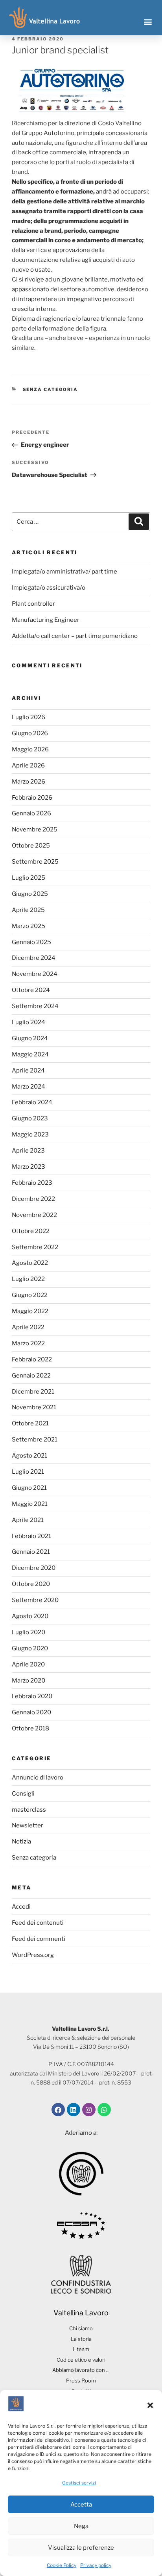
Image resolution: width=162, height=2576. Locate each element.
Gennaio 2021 (31, 1552)
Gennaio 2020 (31, 1712)
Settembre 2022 (35, 1247)
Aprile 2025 (28, 910)
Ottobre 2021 (30, 1423)
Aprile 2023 (28, 1151)
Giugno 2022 (30, 1295)
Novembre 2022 (34, 1215)
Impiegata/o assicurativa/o (49, 588)
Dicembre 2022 (33, 1199)
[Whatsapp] (104, 2110)
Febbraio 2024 (32, 1102)
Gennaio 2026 (31, 813)
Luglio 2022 (28, 1279)
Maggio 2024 (30, 1054)
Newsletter (28, 1825)
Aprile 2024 (28, 1071)
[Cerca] (139, 522)
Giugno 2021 (29, 1488)
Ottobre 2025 (31, 846)
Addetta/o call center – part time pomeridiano (75, 636)
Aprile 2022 (28, 1327)
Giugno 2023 (30, 1118)
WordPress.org (33, 1955)
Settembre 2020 (35, 1600)
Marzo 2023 (29, 1167)
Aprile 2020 (28, 1664)
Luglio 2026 (29, 717)
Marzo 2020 (29, 1681)
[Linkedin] (74, 2110)
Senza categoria (51, 389)
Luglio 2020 (29, 1632)
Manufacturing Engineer (46, 620)
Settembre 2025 (35, 862)
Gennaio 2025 (31, 942)
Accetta (81, 2505)
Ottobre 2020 (31, 1584)
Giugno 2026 (30, 733)
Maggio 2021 (30, 1504)
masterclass (29, 1810)
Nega (81, 2526)
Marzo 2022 (28, 1343)
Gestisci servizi (79, 2483)
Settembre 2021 (35, 1440)
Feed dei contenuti (38, 1923)
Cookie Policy (62, 2565)
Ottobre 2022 (31, 1231)
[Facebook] (58, 2110)
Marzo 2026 (29, 782)
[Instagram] (89, 2110)
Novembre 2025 (35, 829)
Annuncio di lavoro (38, 1778)
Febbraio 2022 (32, 1359)
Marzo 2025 (29, 926)
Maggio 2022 (30, 1311)
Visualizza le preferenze (81, 2548)
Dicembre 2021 (33, 1392)
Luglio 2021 (28, 1472)
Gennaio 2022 (31, 1376)
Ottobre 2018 (30, 1728)
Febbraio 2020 (32, 1696)
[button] (150, 2405)
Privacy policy (96, 2565)
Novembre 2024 (35, 974)
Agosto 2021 (29, 1456)
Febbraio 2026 (32, 798)
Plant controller (33, 604)
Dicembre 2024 (34, 958)
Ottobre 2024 (31, 990)
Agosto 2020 (30, 1616)
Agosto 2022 (30, 1263)
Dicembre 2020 (34, 1568)
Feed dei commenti (39, 1939)
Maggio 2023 (30, 1135)
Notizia (21, 1842)
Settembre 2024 (35, 1006)
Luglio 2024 (29, 1022)
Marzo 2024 (29, 1087)
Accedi (21, 1907)
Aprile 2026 (28, 765)
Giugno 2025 (30, 894)
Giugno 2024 (30, 1038)
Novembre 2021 (34, 1407)
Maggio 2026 (30, 749)
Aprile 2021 (28, 1520)
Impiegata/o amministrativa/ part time (64, 572)
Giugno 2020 (30, 1648)
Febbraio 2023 (32, 1183)
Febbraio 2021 (31, 1536)
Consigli (23, 1794)
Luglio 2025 (29, 878)
